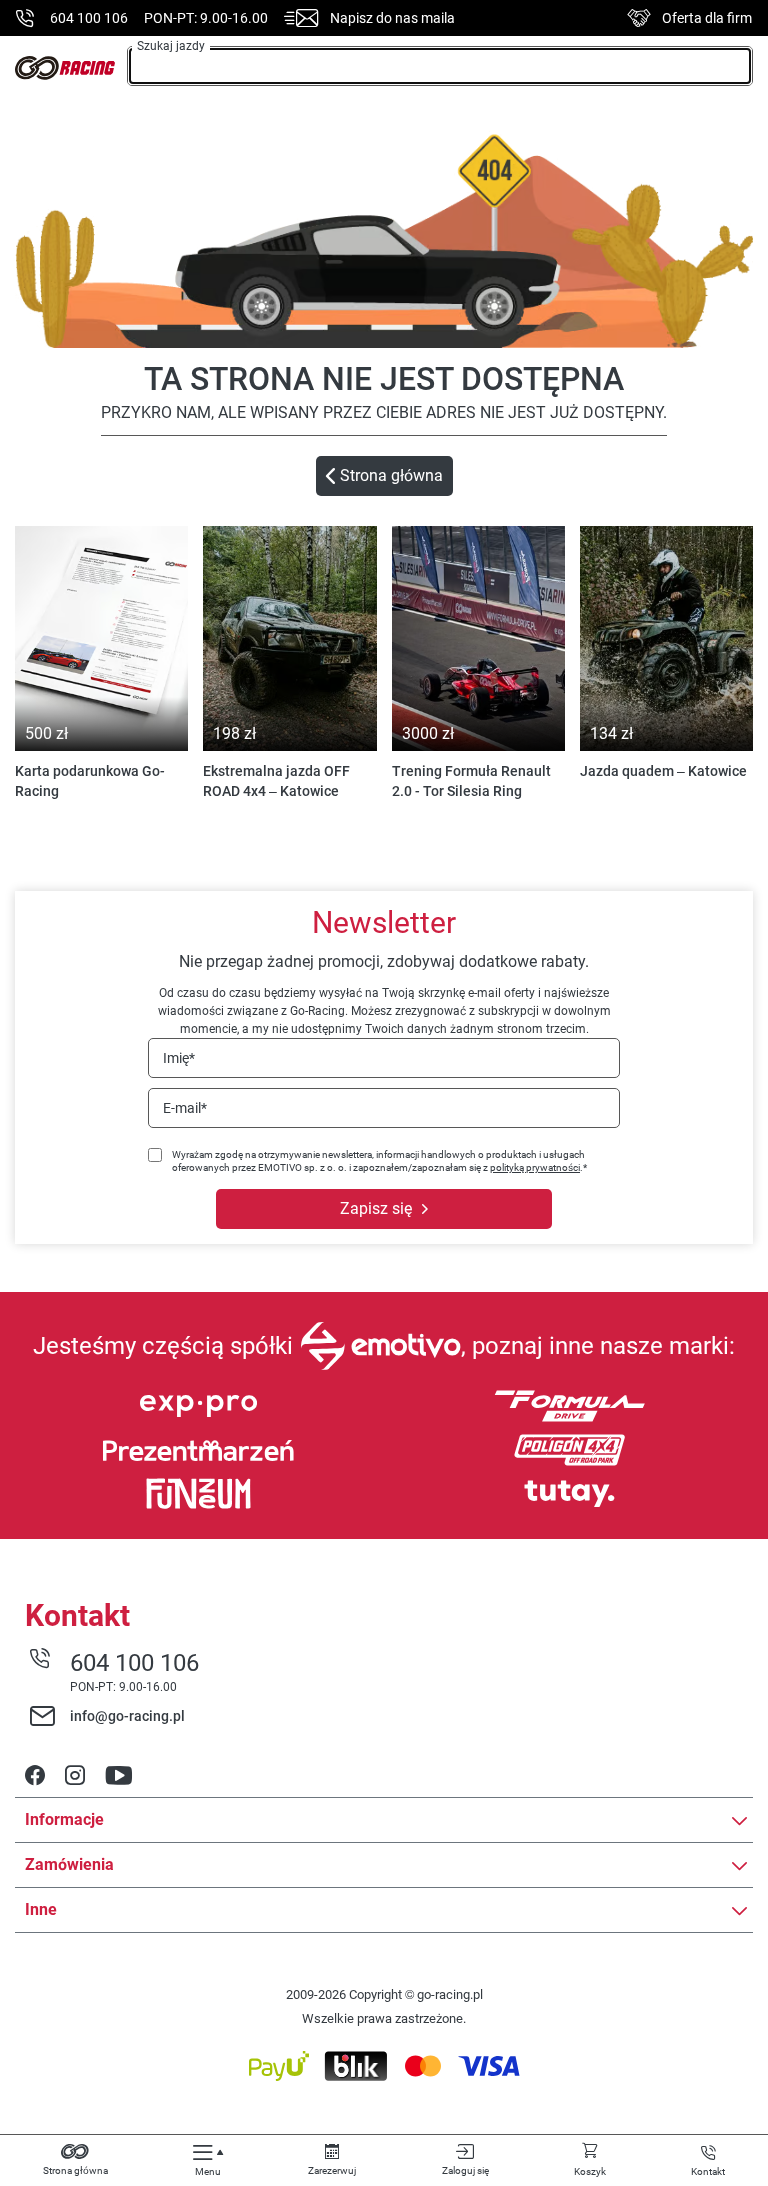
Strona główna (391, 475)
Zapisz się (376, 1208)
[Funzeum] (198, 1493)
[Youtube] (118, 1777)
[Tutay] (569, 1494)
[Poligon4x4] (569, 1450)
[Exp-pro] (198, 1406)
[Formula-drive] (569, 1406)
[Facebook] (35, 1777)
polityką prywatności (535, 1167)
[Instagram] (75, 1777)
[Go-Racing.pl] (65, 68)
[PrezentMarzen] (198, 1450)
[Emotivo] (380, 1346)
